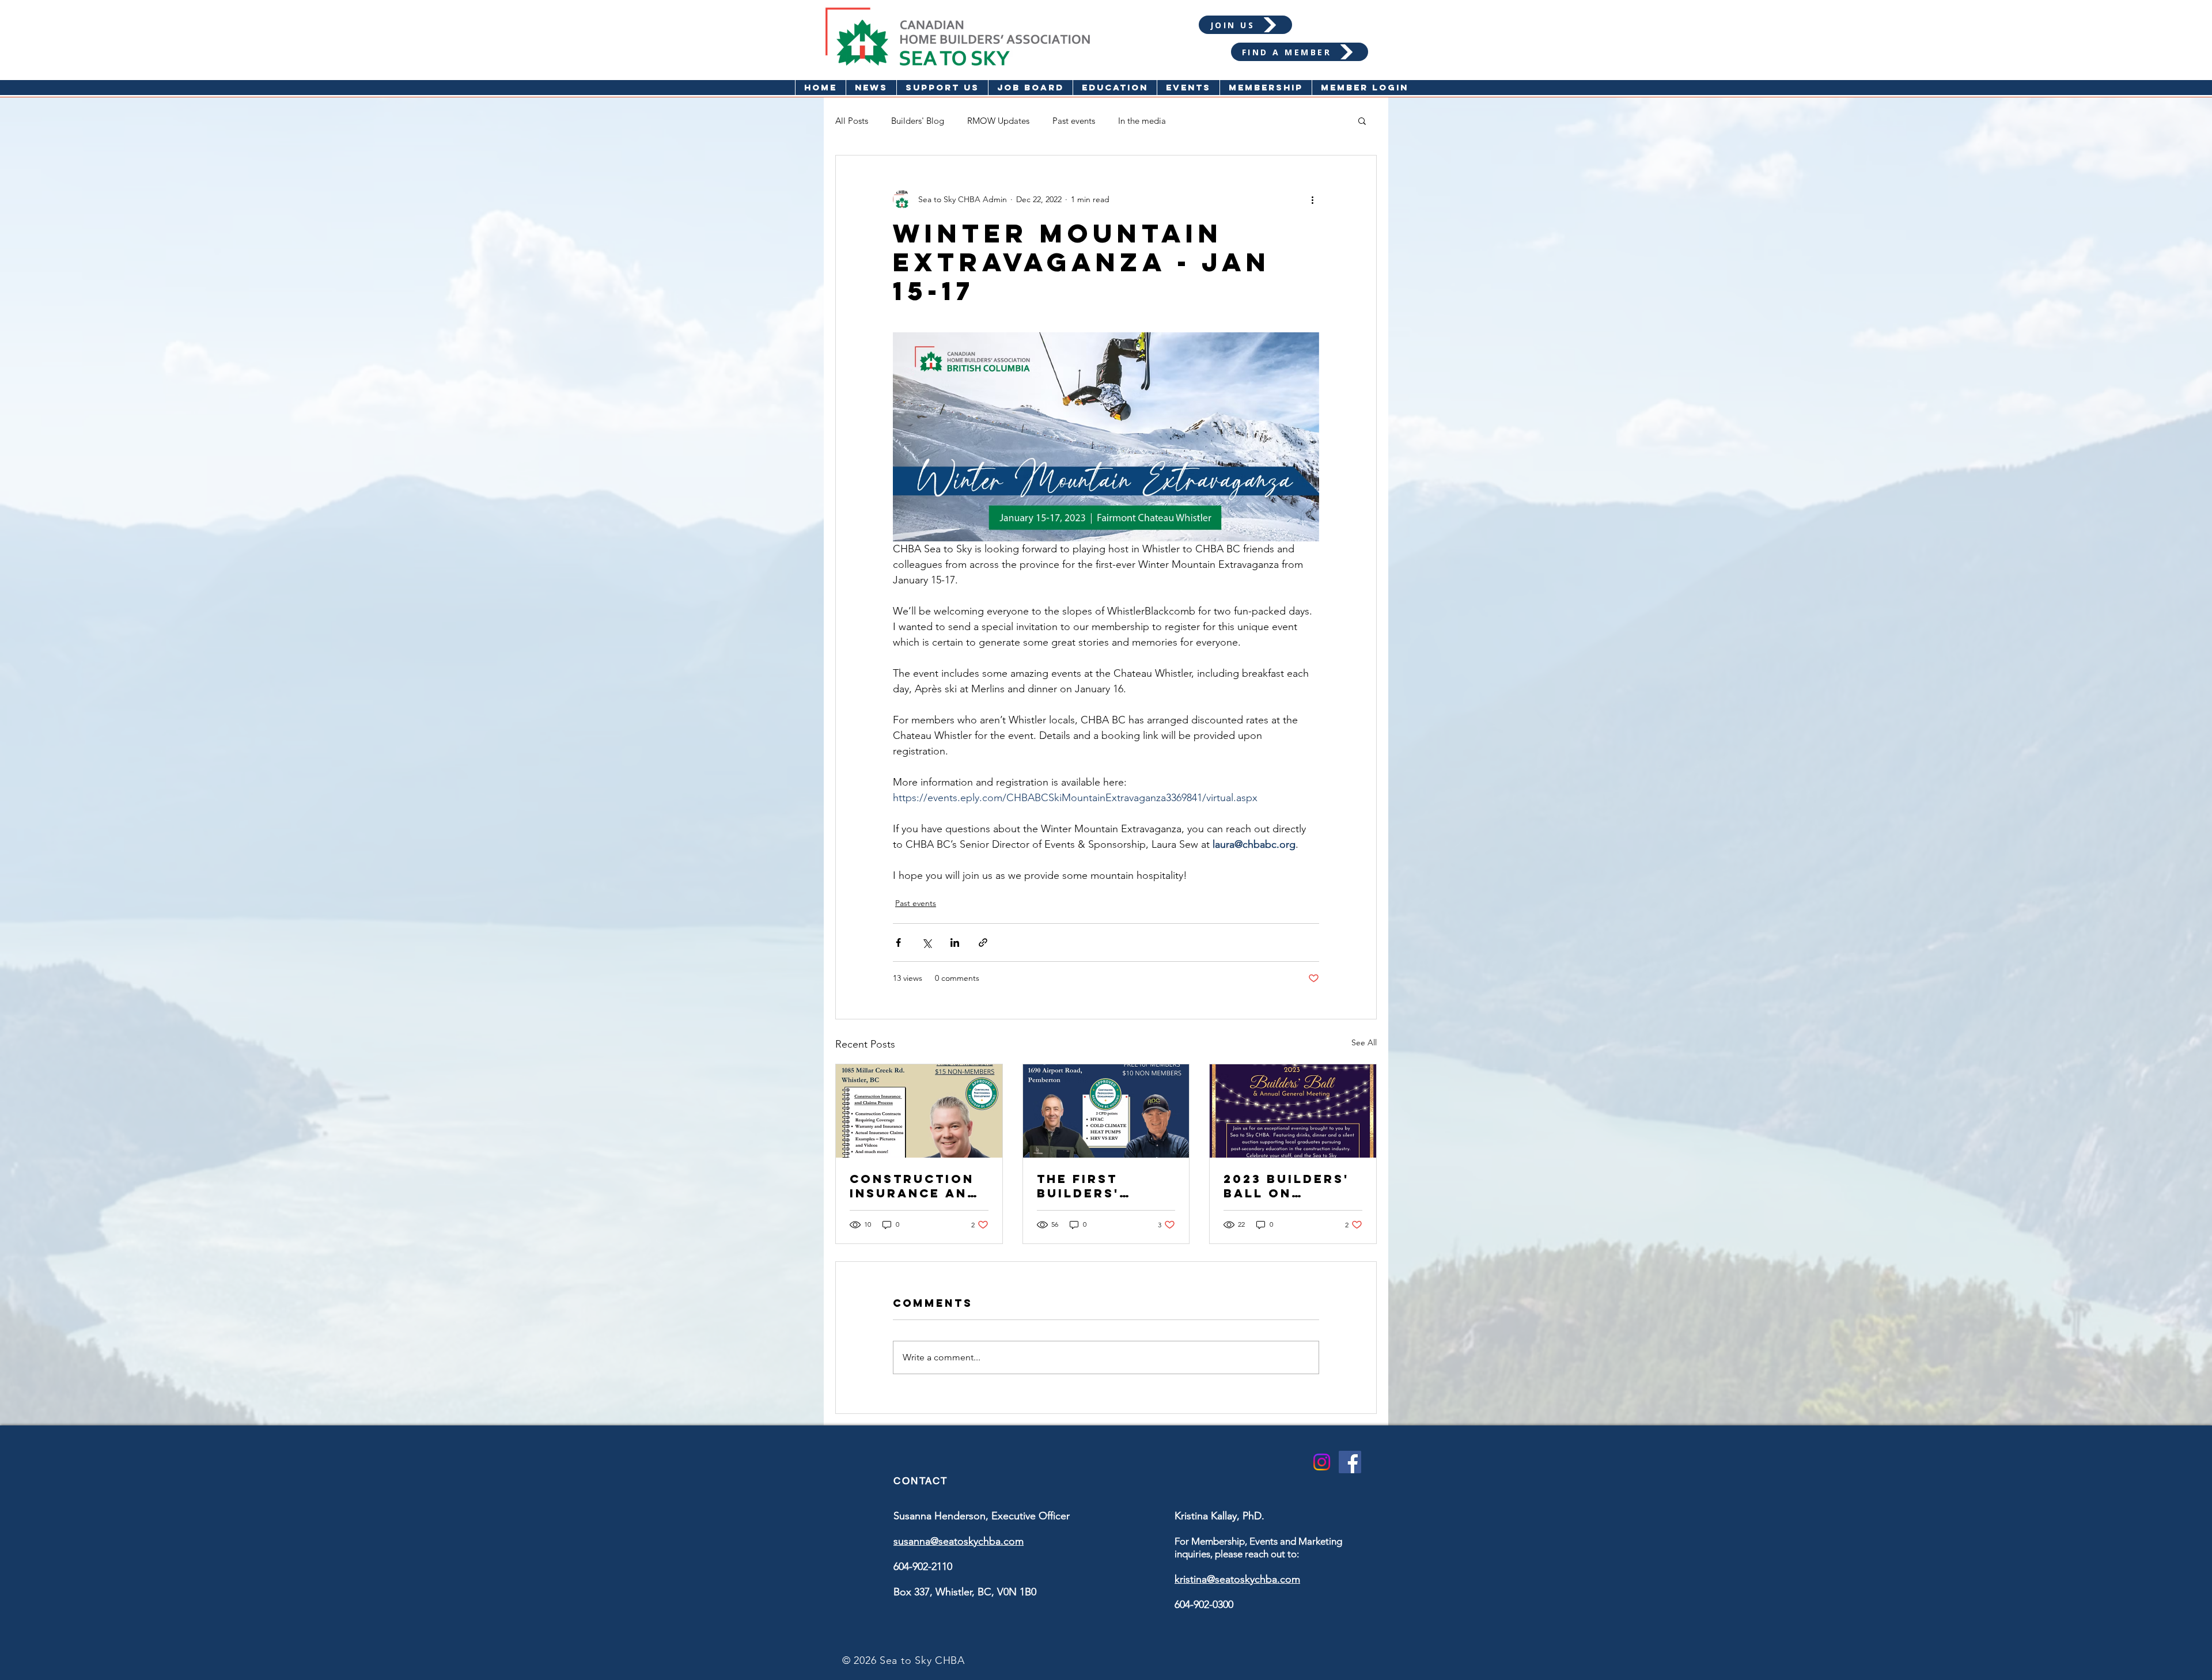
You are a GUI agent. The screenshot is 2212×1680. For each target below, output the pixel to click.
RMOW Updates (998, 121)
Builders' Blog (918, 121)
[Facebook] (1350, 1462)
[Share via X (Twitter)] (927, 943)
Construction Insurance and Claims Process (918, 1186)
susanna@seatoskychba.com (959, 1541)
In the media (1142, 121)
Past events (1074, 121)
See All (1364, 1042)
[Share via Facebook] (898, 943)
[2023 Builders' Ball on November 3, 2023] (1293, 1111)
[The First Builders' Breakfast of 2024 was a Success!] (1106, 1111)
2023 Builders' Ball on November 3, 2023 (1286, 1186)
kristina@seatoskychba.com (1237, 1579)
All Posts (852, 121)
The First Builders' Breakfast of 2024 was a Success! (1095, 1186)
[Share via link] (983, 943)
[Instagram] (1322, 1462)
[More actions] (1312, 199)
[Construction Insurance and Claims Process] (919, 1111)
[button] (1115, 88)
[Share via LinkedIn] (955, 943)
